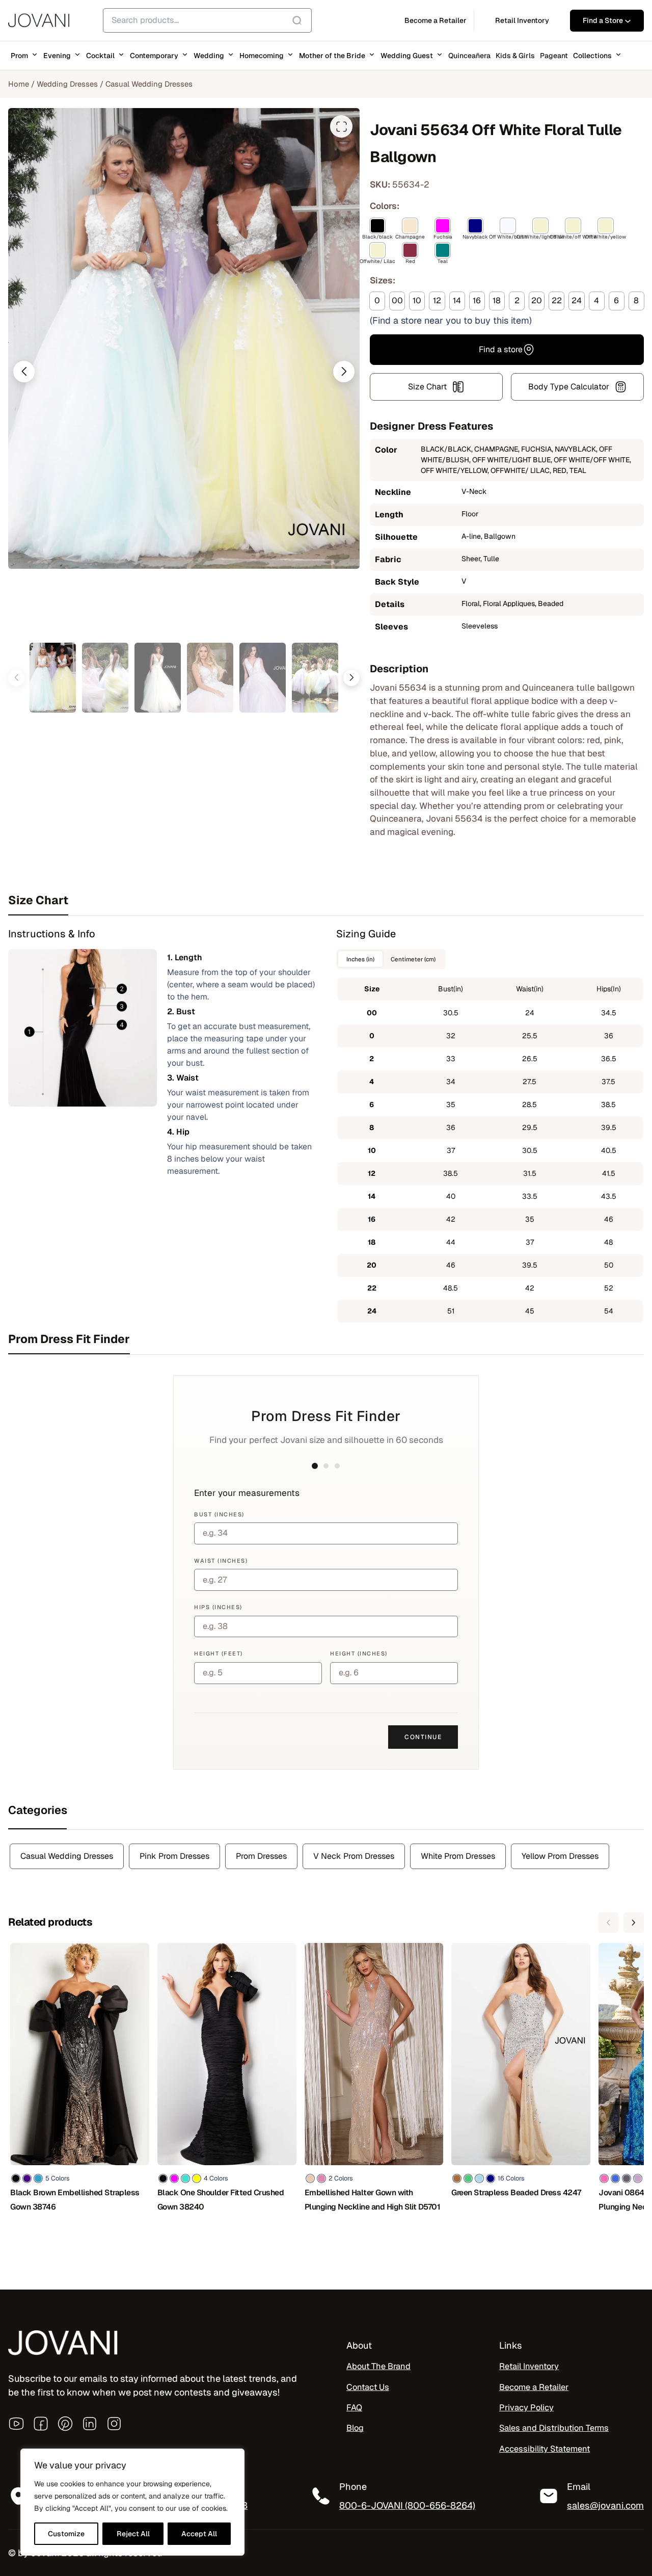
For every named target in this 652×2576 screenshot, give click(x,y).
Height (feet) (219, 1653)
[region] (132, 2502)
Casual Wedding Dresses (149, 84)
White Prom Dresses (458, 1856)
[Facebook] (41, 2424)
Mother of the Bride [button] (332, 56)
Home (19, 84)
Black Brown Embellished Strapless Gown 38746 (75, 2200)
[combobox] (207, 20)
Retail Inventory (529, 2366)
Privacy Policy (526, 2408)
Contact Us (368, 2387)
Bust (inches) (219, 1514)
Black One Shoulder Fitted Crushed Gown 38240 (221, 2200)
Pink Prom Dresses (174, 1856)
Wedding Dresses (67, 84)
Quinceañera (469, 56)
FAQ (354, 2408)
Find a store (501, 349)
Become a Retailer (534, 2387)
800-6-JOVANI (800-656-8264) (407, 2505)
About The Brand (378, 2366)
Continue (423, 1737)
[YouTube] (16, 2424)
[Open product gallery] (341, 126)
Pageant (554, 56)
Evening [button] (57, 56)
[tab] (326, 900)
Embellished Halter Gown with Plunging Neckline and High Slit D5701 (373, 2200)
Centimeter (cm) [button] (413, 959)
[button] (24, 372)
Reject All (133, 2534)
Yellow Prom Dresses (560, 1856)
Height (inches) (359, 1653)
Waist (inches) (221, 1561)
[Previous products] (608, 1923)
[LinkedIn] (90, 2424)
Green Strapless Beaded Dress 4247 (516, 2192)
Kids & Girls (515, 56)
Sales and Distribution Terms (554, 2428)
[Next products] (634, 1923)
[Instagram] (114, 2424)
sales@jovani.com (605, 2505)
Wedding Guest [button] (407, 56)
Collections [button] (592, 56)
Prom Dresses (261, 1856)
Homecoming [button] (262, 56)
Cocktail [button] (100, 56)
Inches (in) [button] (360, 959)
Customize (66, 2534)
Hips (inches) (218, 1607)
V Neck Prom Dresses (354, 1856)
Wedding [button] (209, 56)
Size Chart (427, 387)
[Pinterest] (65, 2424)
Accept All (199, 2534)
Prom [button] (19, 56)
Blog (355, 2428)
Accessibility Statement (545, 2449)
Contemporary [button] (154, 56)
